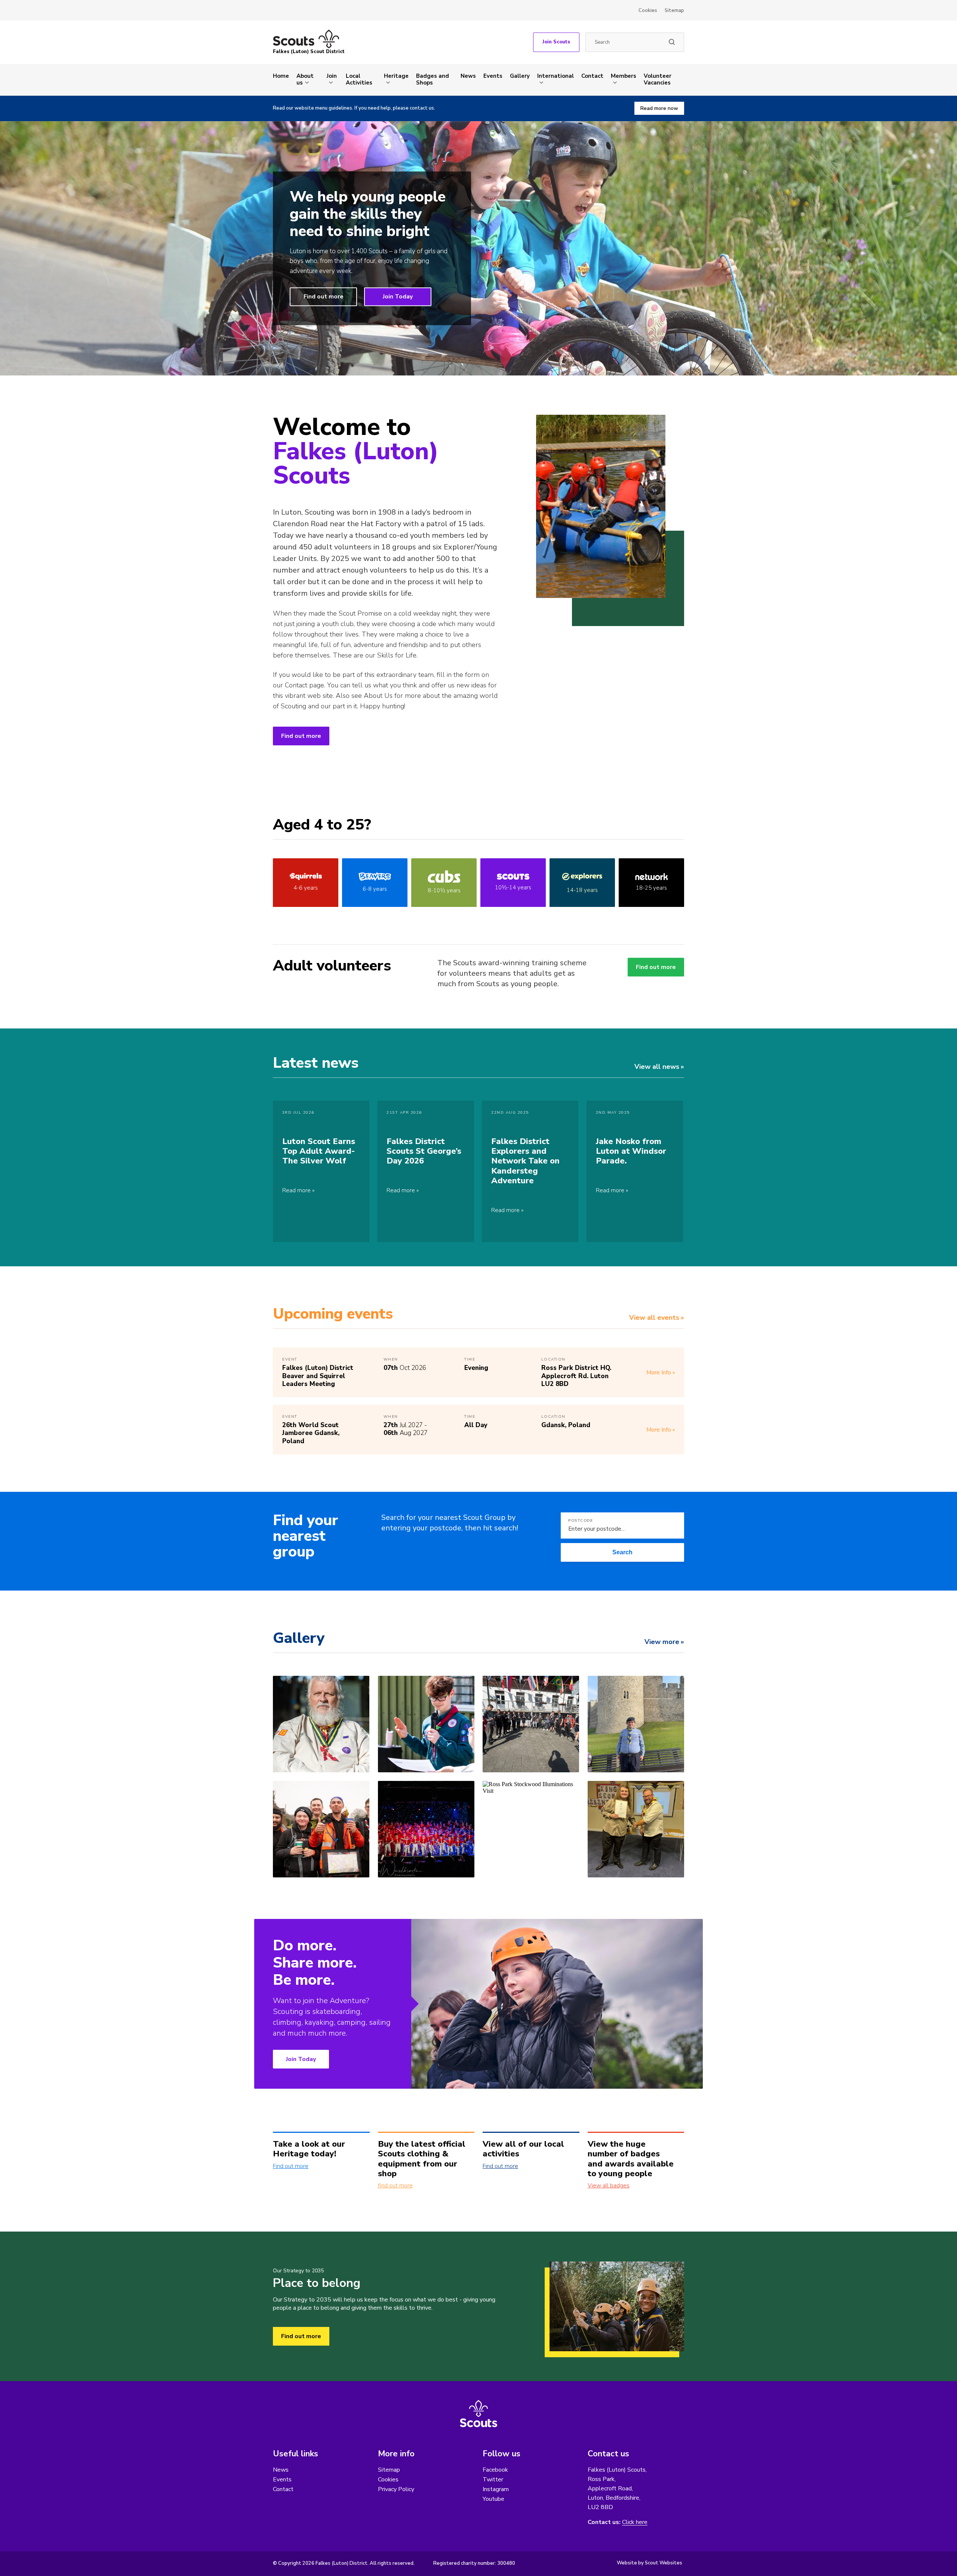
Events (493, 76)
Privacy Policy (396, 2489)
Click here (635, 2522)
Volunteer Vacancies (658, 79)
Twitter (493, 2480)
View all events (654, 1318)
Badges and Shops (433, 79)
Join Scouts (556, 42)
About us (305, 79)
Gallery (520, 76)
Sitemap (674, 10)
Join (332, 76)
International (556, 76)
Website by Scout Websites (650, 2563)
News (468, 76)
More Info (659, 1373)
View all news (657, 1067)
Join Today (398, 297)
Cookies (648, 10)
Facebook (495, 2470)
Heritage (396, 76)
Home (281, 76)
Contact (592, 76)
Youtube (493, 2499)
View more (662, 1642)
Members (624, 76)
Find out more (324, 297)
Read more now (659, 108)
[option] (478, 248)
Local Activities (359, 79)
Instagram (496, 2489)
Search (622, 1552)
